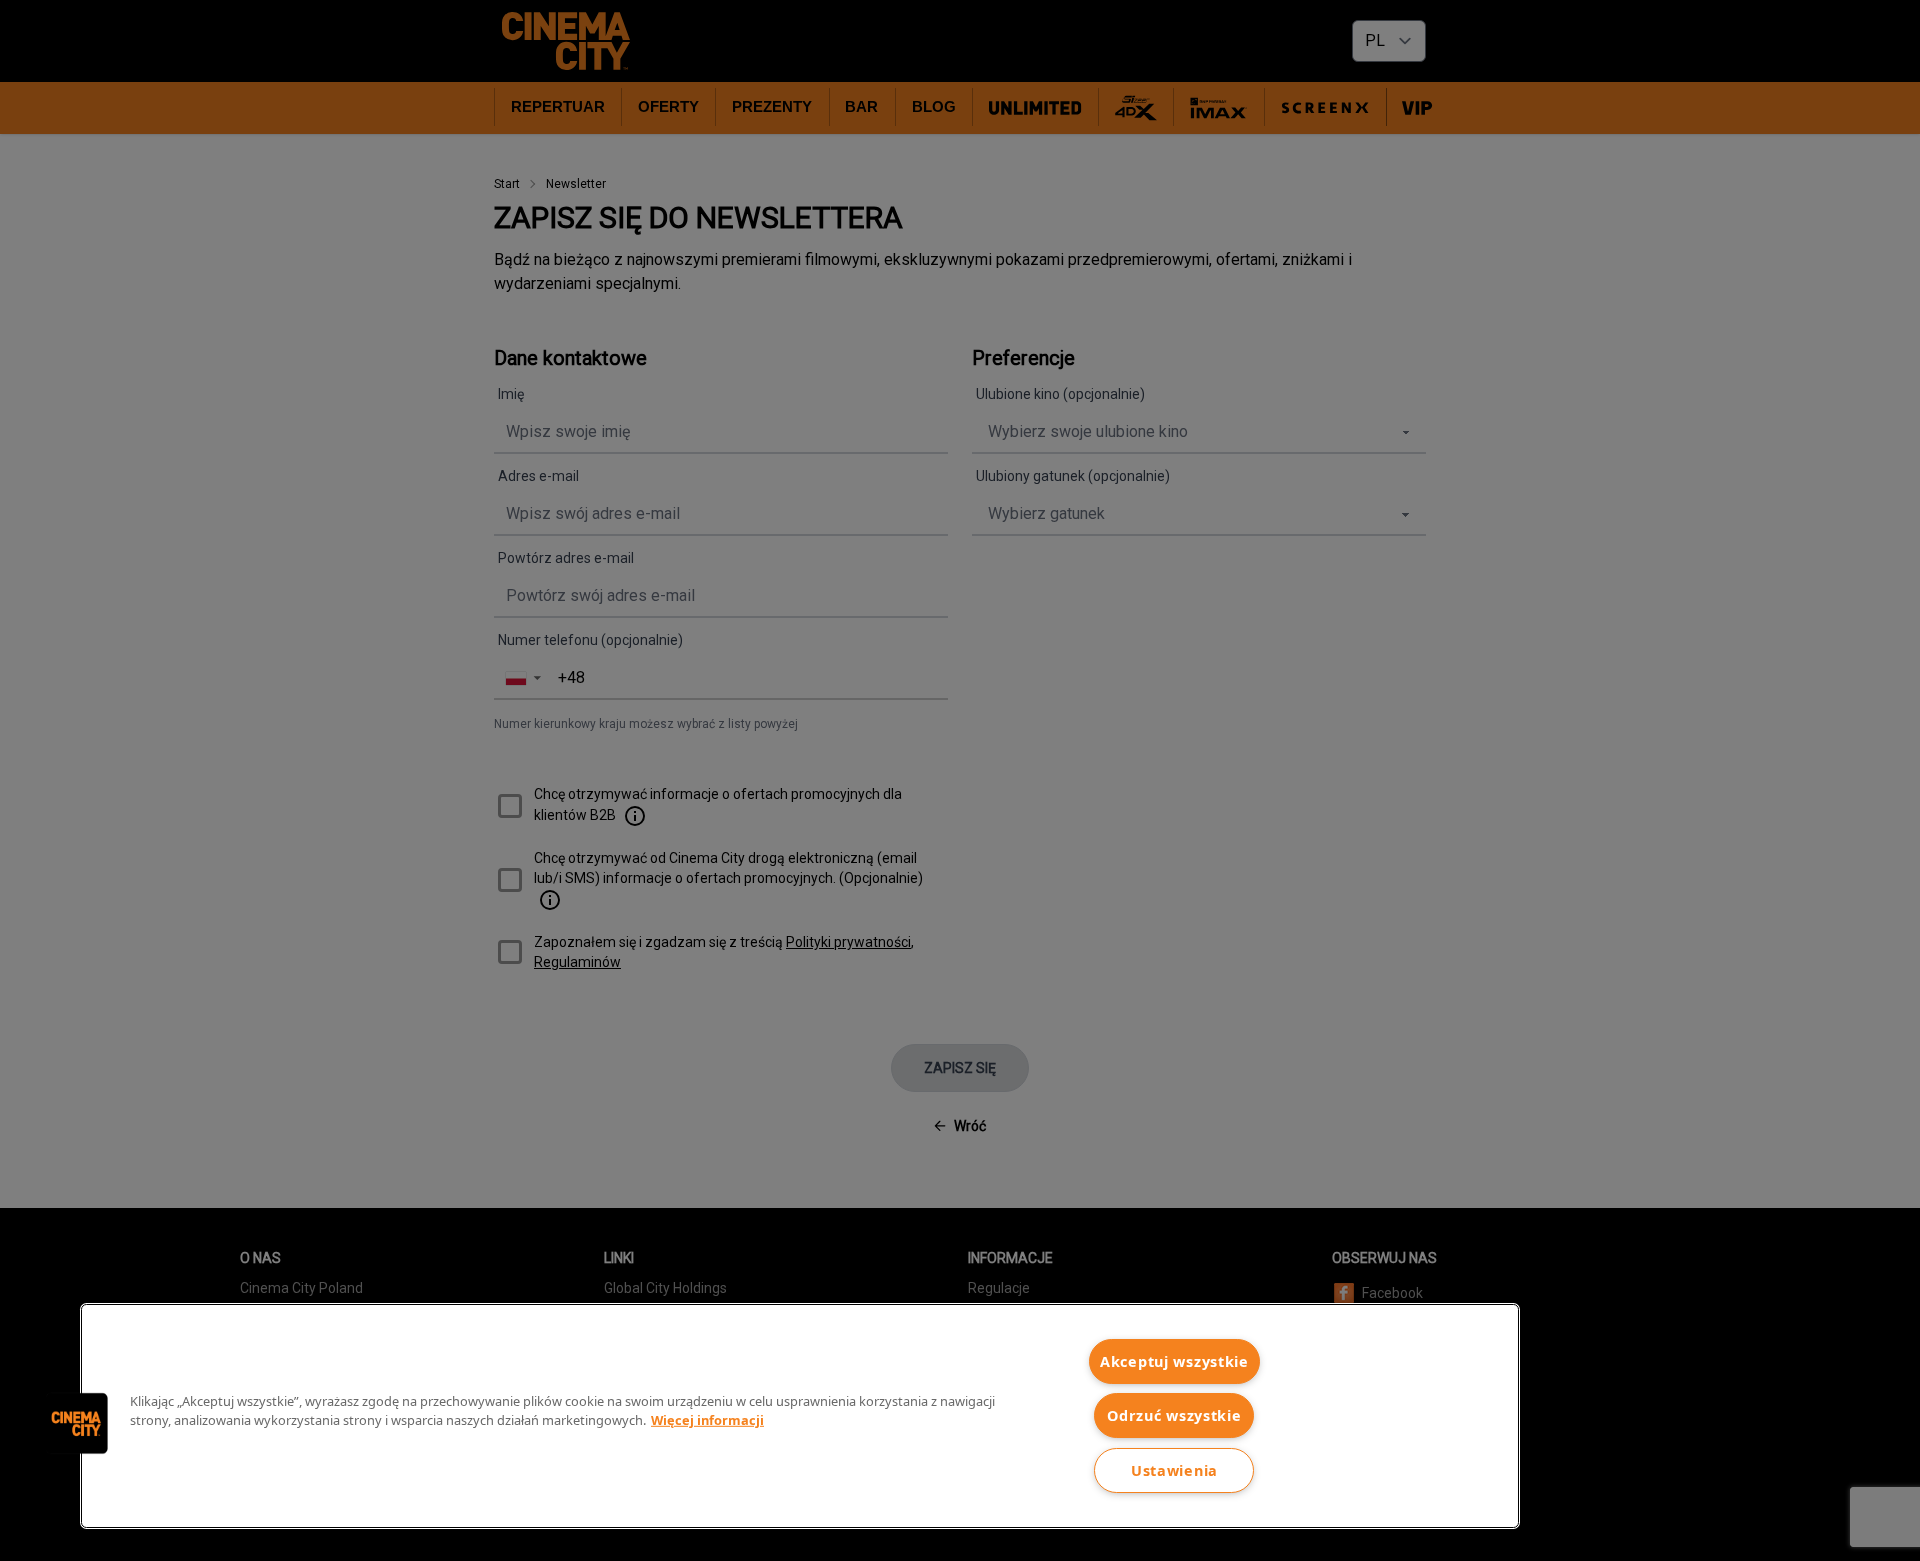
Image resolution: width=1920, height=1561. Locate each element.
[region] (800, 1416)
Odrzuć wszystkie (1174, 1415)
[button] (77, 1423)
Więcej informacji (707, 1420)
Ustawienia (1174, 1470)
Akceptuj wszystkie (1174, 1361)
